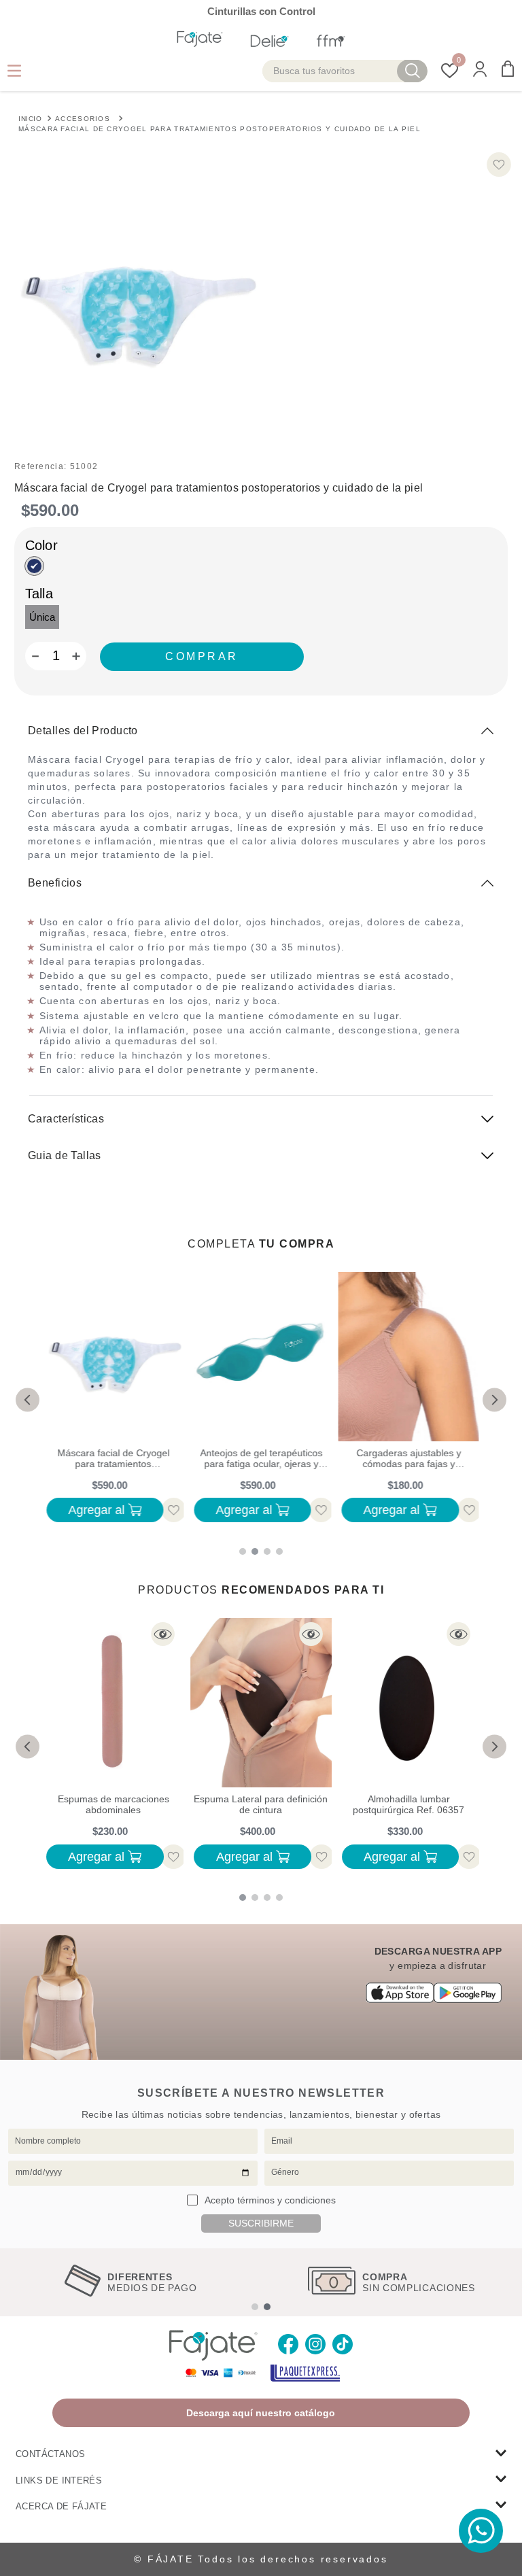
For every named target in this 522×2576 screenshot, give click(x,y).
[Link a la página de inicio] (30, 118)
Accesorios (83, 119)
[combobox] (345, 71)
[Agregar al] (202, 657)
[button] (480, 70)
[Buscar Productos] (413, 71)
